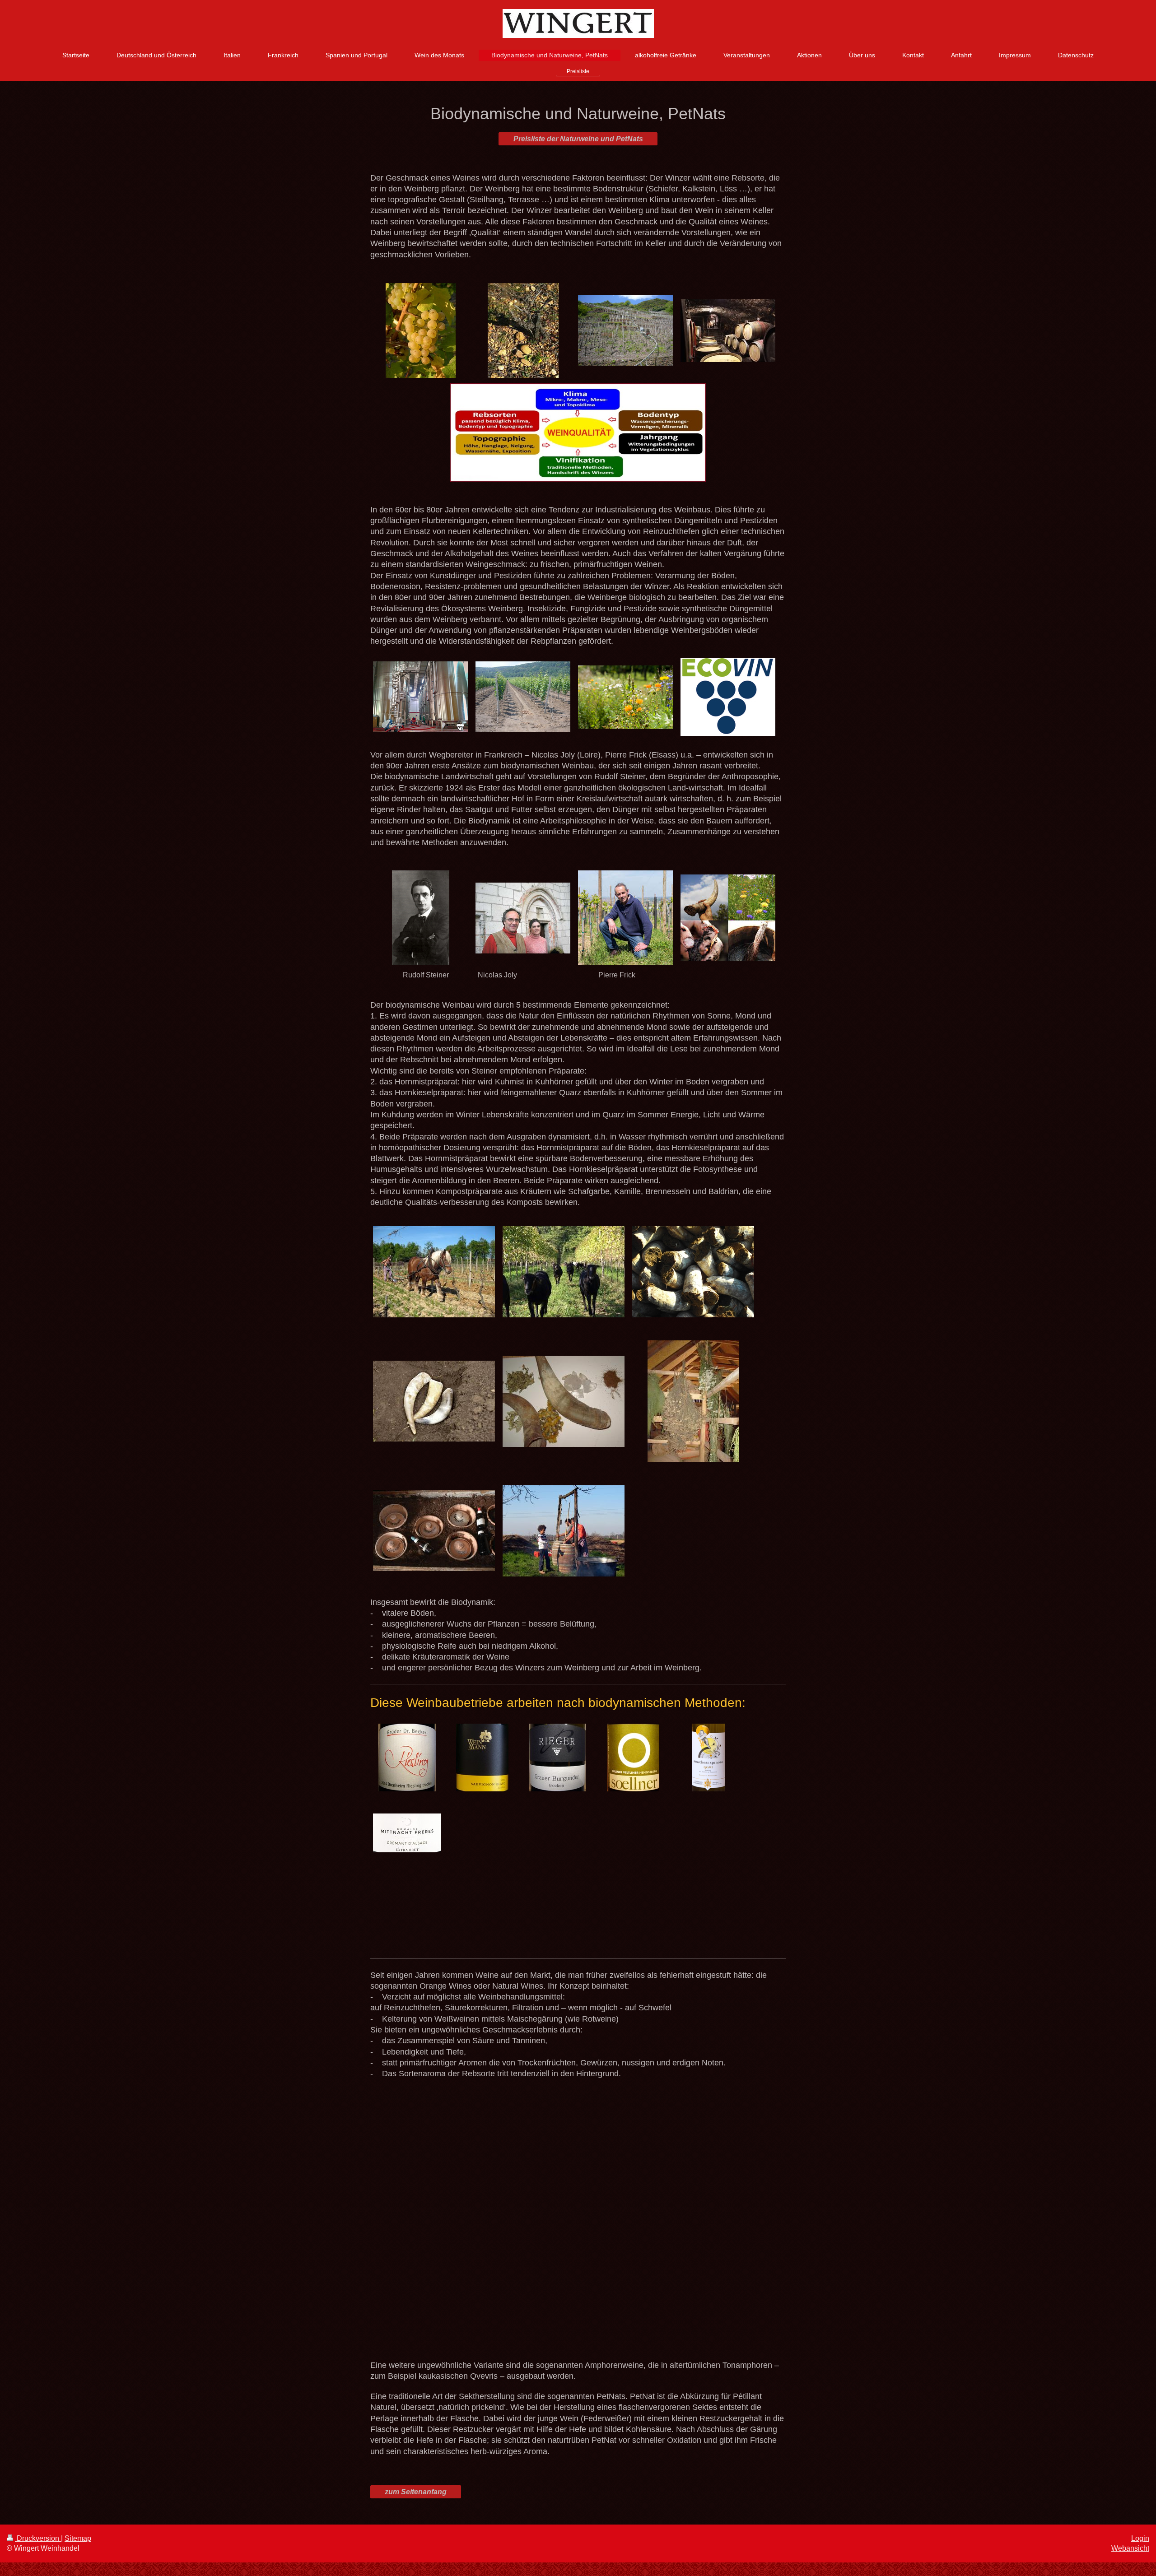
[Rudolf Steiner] (421, 918)
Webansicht (1130, 2548)
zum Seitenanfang (416, 2492)
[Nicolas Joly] (523, 918)
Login (1140, 2538)
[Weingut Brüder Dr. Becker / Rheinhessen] (407, 1758)
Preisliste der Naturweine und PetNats (578, 139)
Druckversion (38, 2538)
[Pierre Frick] (625, 918)
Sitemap (78, 2538)
